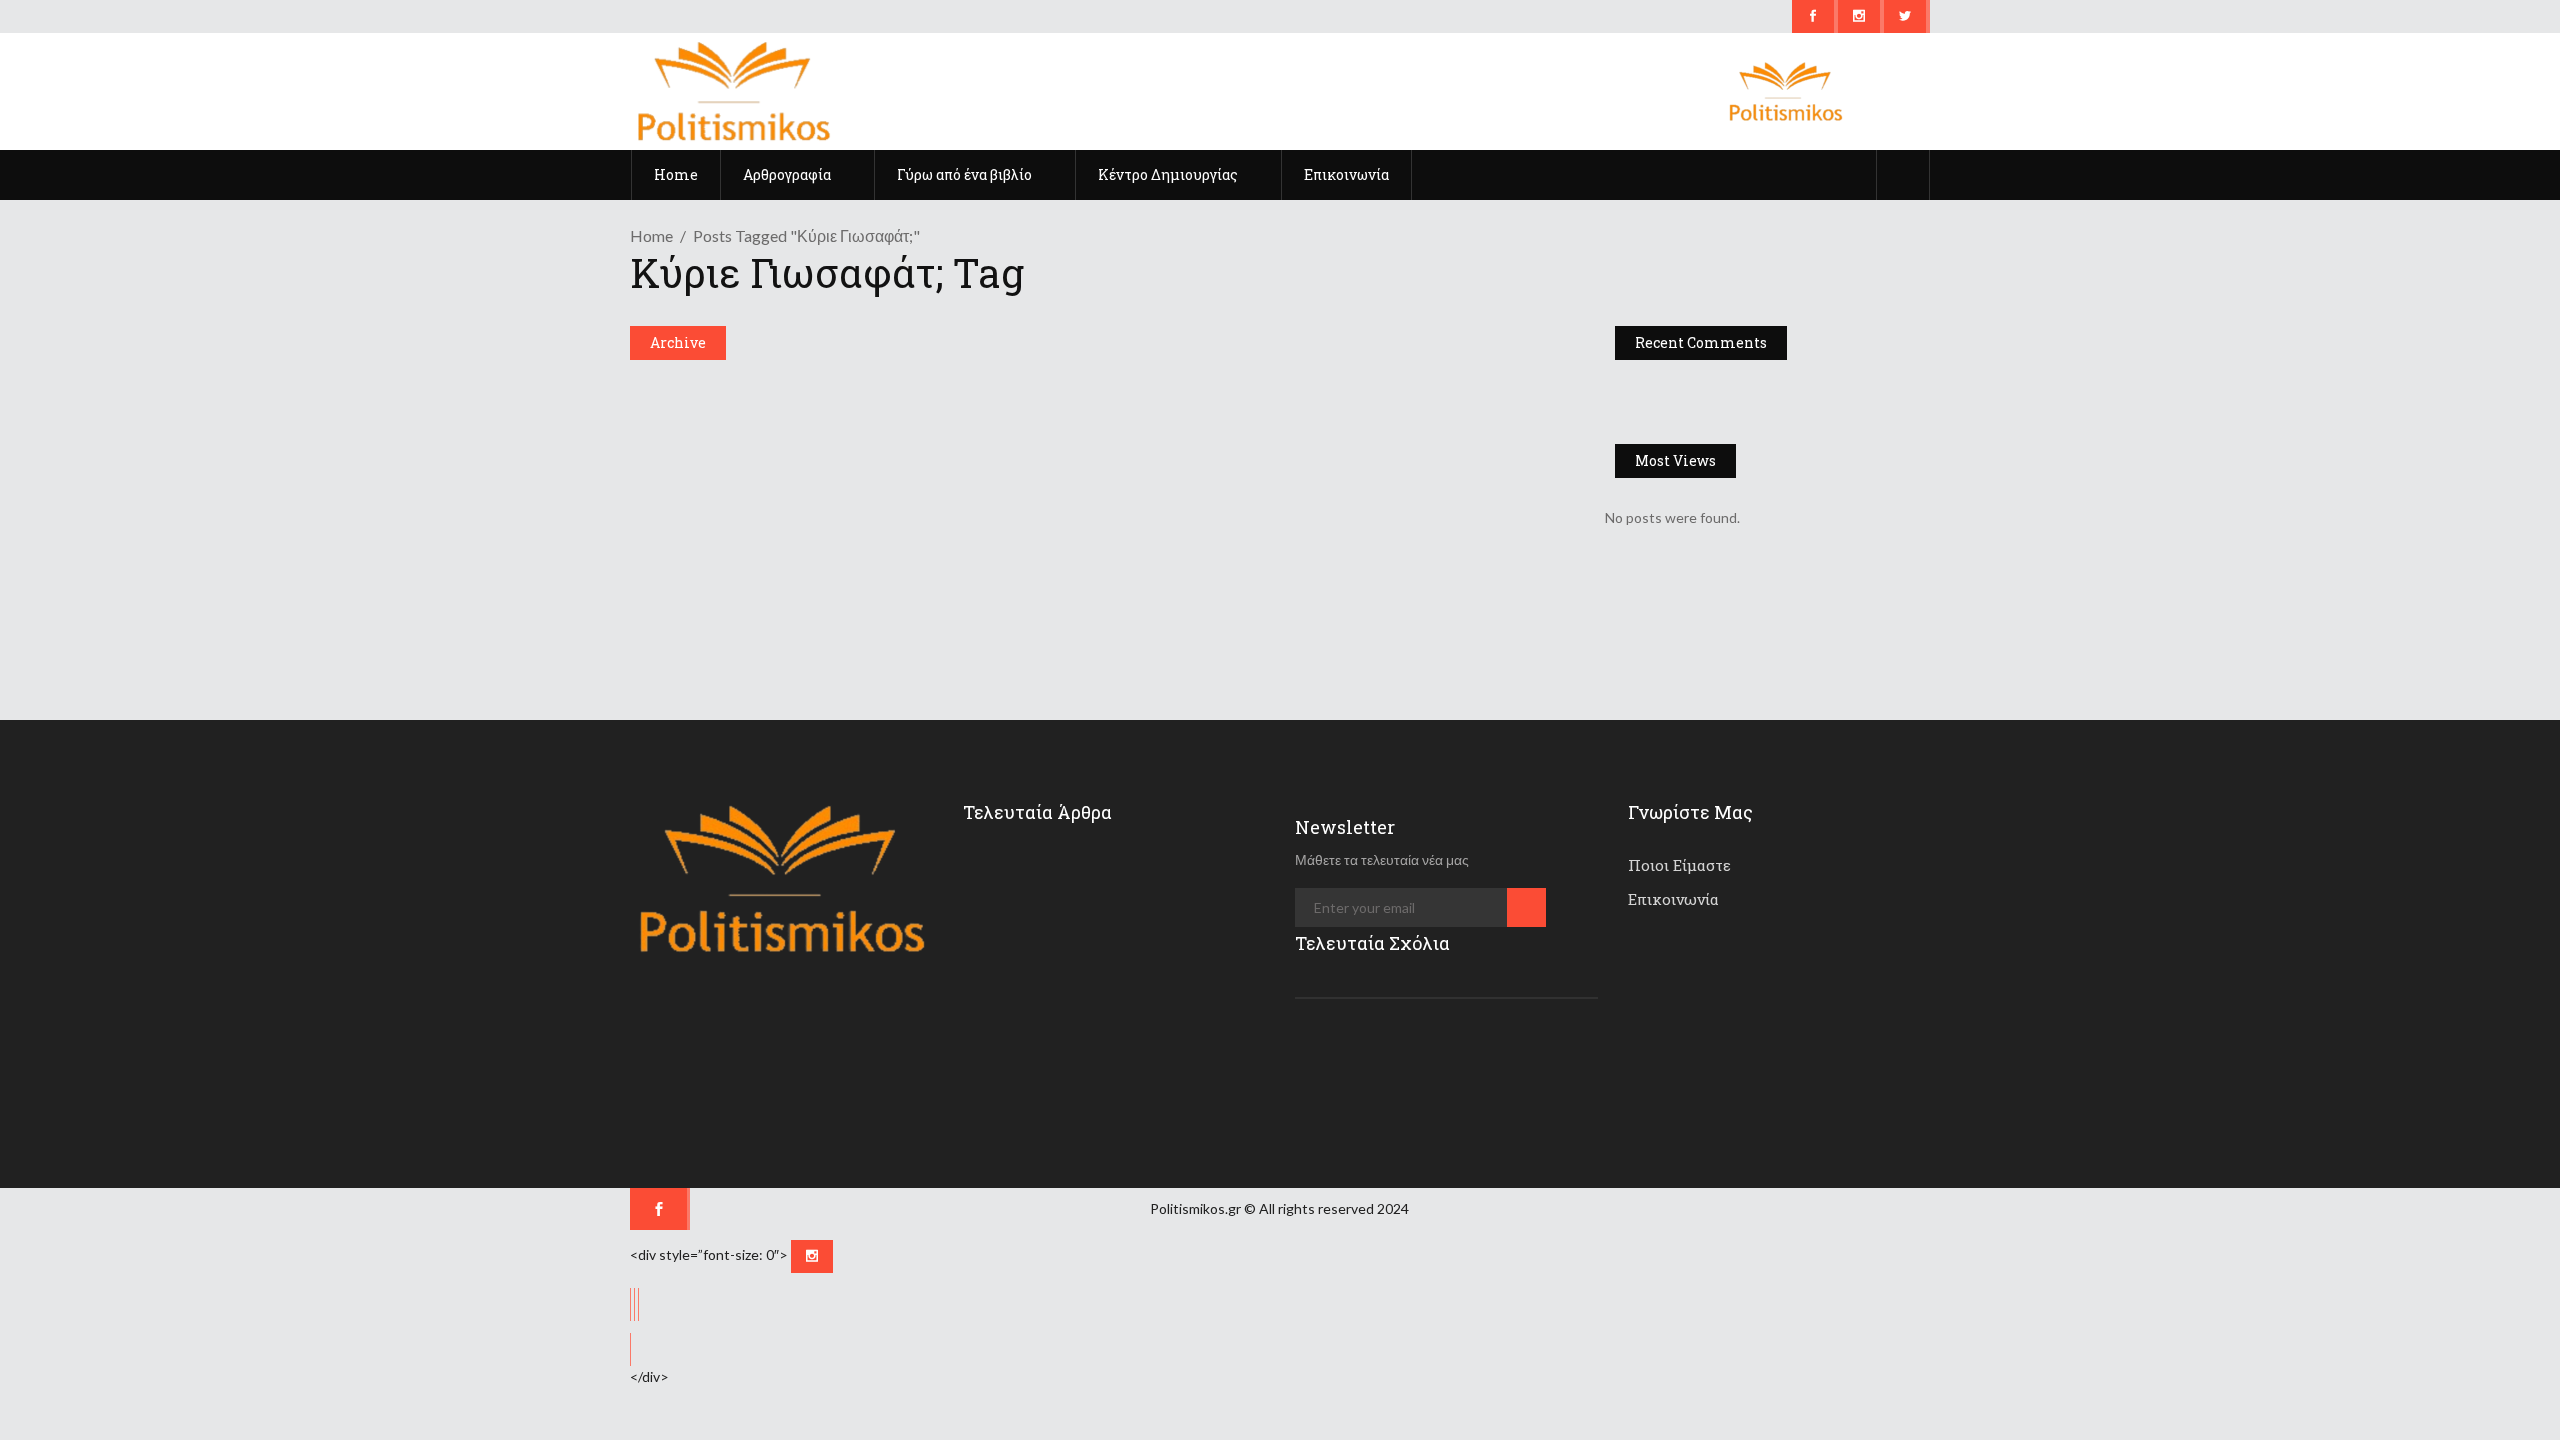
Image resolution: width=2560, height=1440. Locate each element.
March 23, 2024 (1035, 497)
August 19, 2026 (1133, 902)
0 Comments (1096, 629)
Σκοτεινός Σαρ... (1123, 1044)
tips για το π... (1119, 870)
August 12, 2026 (1133, 1076)
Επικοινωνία (1673, 899)
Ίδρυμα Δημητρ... (1125, 957)
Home (651, 235)
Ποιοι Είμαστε (1679, 865)
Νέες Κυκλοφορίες (700, 390)
